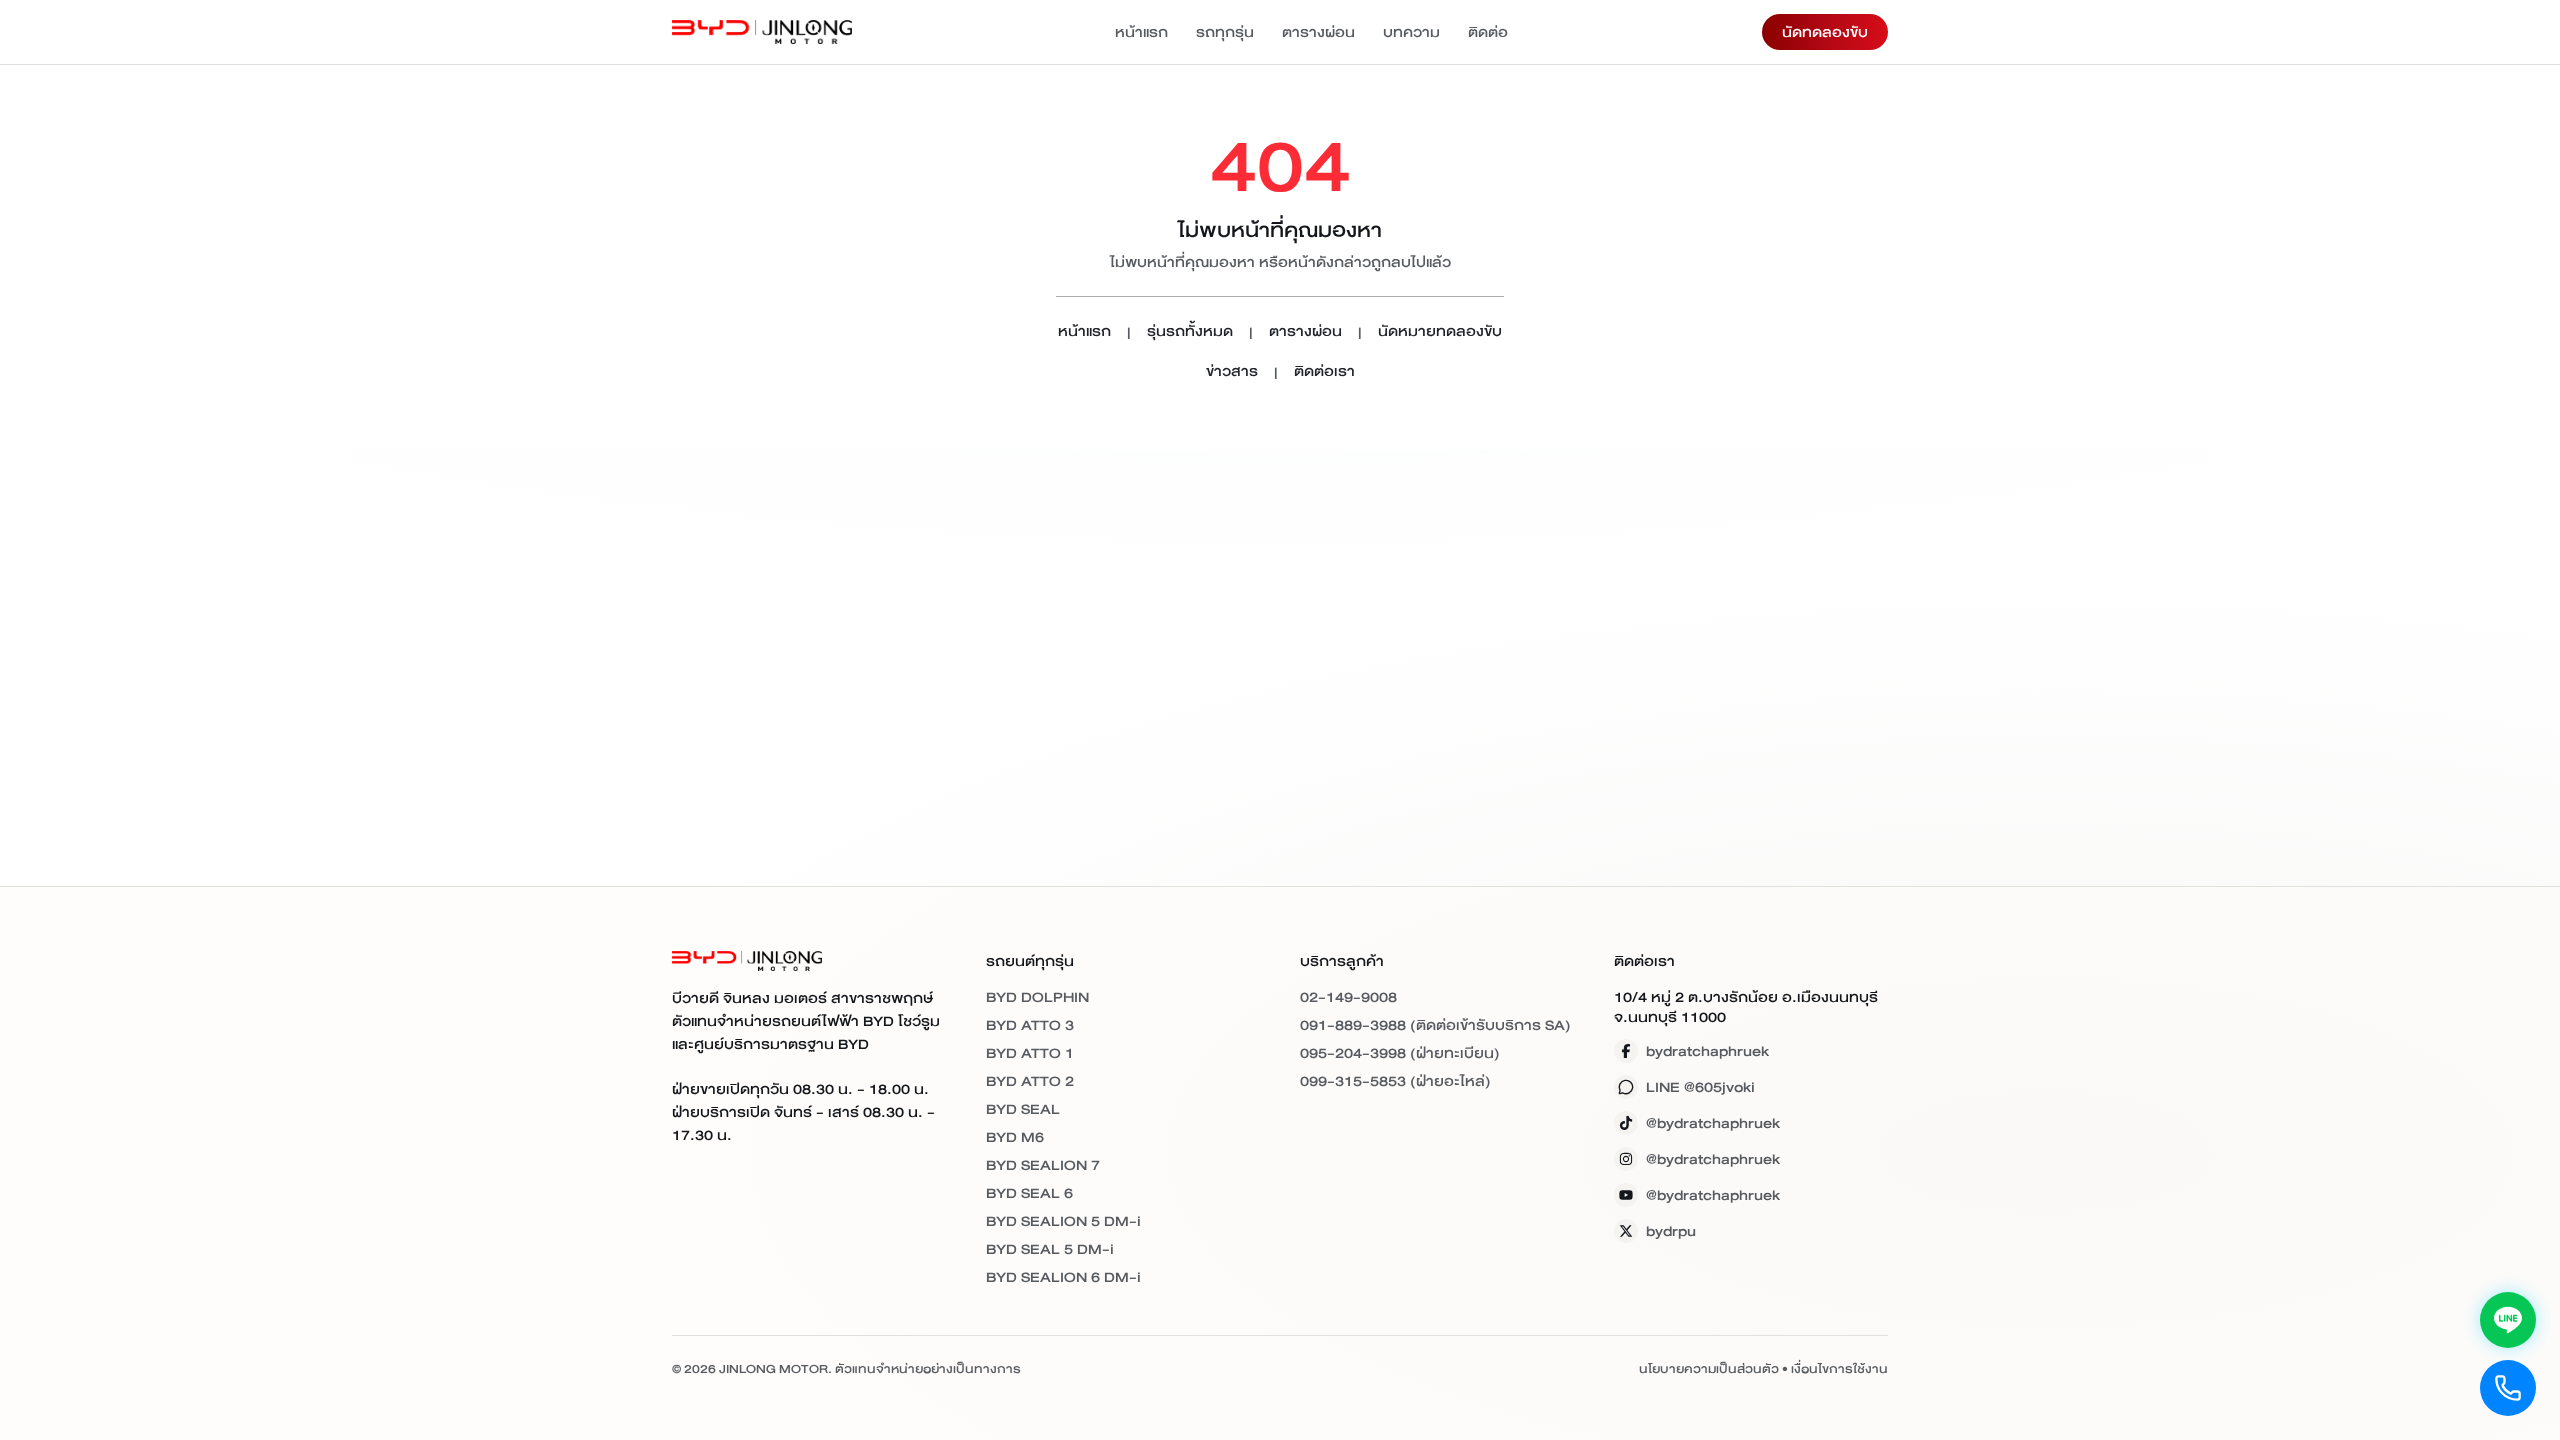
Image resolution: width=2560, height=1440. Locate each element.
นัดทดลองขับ (1825, 32)
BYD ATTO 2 (1030, 1081)
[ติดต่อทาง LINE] (2508, 1320)
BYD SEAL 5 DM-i (1050, 1249)
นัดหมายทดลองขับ (1440, 332)
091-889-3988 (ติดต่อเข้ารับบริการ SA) (1435, 1025)
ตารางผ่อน (1318, 32)
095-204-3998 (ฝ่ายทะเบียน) (1400, 1053)
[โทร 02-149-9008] (2508, 1388)
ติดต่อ (1488, 32)
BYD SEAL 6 (1029, 1193)
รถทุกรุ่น (1225, 32)
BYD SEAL (1023, 1109)
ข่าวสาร (1232, 372)
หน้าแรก (1141, 32)
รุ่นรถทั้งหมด (1190, 332)
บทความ (1411, 32)
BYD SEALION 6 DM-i (1063, 1277)
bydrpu (1671, 1231)
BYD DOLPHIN (1037, 997)
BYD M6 (1015, 1137)
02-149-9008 (1348, 997)
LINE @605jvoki (1700, 1087)
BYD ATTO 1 (1030, 1053)
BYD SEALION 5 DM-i (1063, 1221)
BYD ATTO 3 (1030, 1025)
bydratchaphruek (1707, 1051)
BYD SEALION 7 (1043, 1165)
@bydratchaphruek (1713, 1123)
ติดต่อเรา (1324, 372)
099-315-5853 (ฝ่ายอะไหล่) (1395, 1081)
